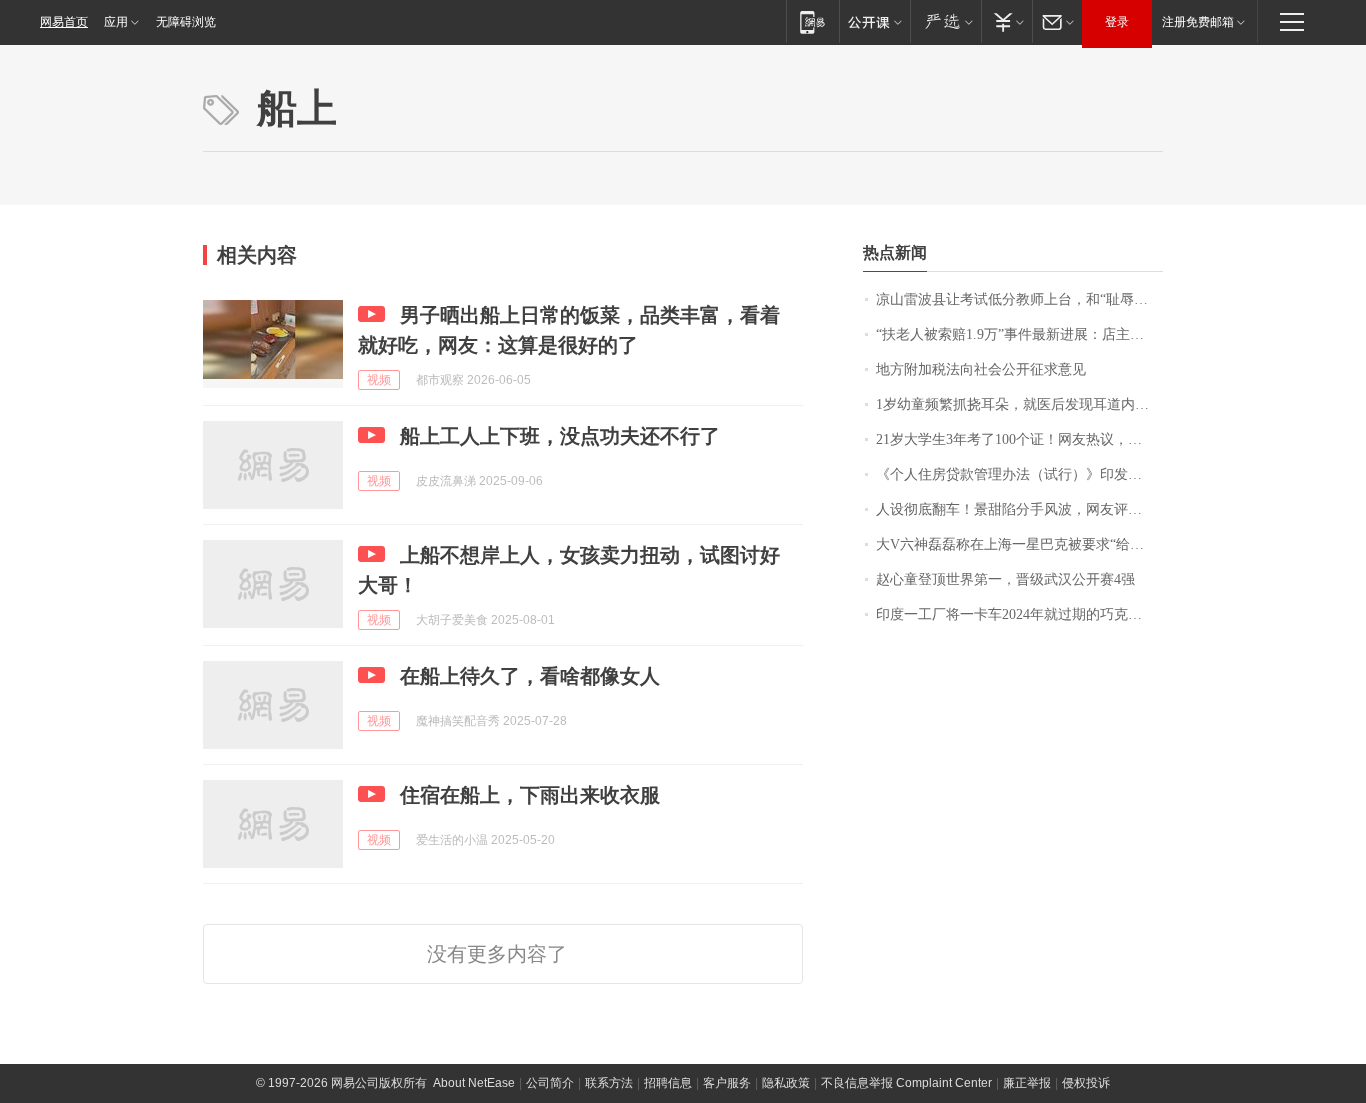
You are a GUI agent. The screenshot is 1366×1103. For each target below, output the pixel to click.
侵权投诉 (1086, 1083)
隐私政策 (786, 1083)
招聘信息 (668, 1083)
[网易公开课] (874, 21)
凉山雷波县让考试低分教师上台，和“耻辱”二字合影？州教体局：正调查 (1019, 299)
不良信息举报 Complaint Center (906, 1083)
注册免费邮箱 (1198, 22)
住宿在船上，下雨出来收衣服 (530, 795)
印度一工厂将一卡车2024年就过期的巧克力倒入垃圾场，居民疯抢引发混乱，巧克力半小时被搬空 (1019, 614)
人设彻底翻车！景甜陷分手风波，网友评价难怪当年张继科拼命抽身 (1019, 509)
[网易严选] (945, 21)
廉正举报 (1027, 1083)
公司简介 (550, 1083)
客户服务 (727, 1083)
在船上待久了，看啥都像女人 (530, 676)
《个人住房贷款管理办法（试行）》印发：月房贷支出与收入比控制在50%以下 (1019, 474)
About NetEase (474, 1083)
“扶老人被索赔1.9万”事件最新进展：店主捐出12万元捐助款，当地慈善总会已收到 (1019, 334)
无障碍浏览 (186, 22)
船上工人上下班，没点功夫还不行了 (560, 436)
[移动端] (812, 21)
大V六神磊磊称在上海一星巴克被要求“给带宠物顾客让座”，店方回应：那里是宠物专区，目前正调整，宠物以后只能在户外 (1019, 544)
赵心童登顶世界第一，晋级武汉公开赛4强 (1005, 579)
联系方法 (609, 1083)
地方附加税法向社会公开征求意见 (981, 369)
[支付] (1006, 21)
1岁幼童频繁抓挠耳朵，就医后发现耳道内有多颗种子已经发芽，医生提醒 (1019, 404)
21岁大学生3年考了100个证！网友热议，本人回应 (1019, 439)
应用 (116, 22)
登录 (1117, 22)
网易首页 (64, 22)
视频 (379, 380)
